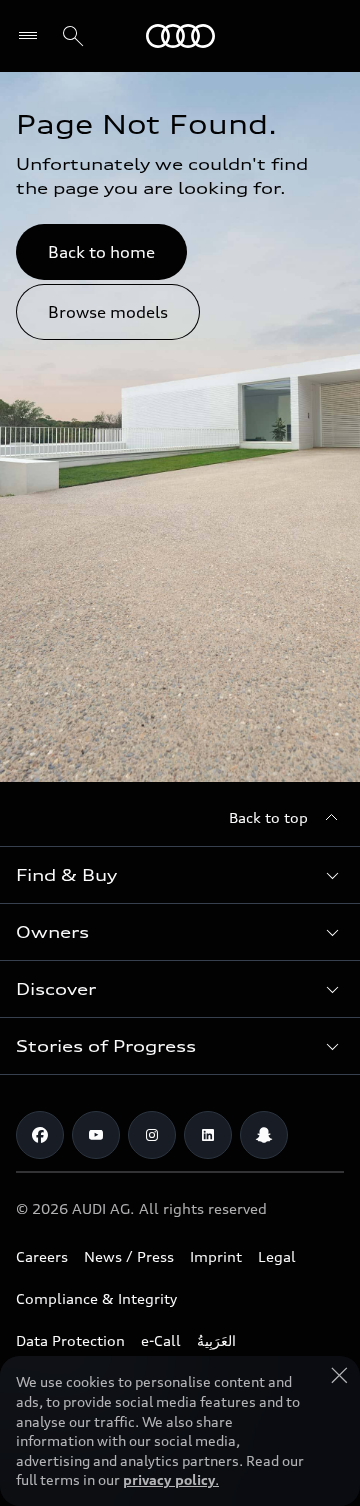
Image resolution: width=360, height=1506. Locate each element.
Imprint (216, 1256)
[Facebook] (40, 1135)
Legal (277, 1256)
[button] (180, 875)
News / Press (129, 1256)
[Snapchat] (264, 1135)
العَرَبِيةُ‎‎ (216, 1340)
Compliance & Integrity (96, 1298)
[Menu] (32, 36)
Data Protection (70, 1340)
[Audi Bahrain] (180, 36)
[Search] (73, 36)
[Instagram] (152, 1135)
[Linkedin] (208, 1135)
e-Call (161, 1340)
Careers (42, 1256)
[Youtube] (96, 1135)
